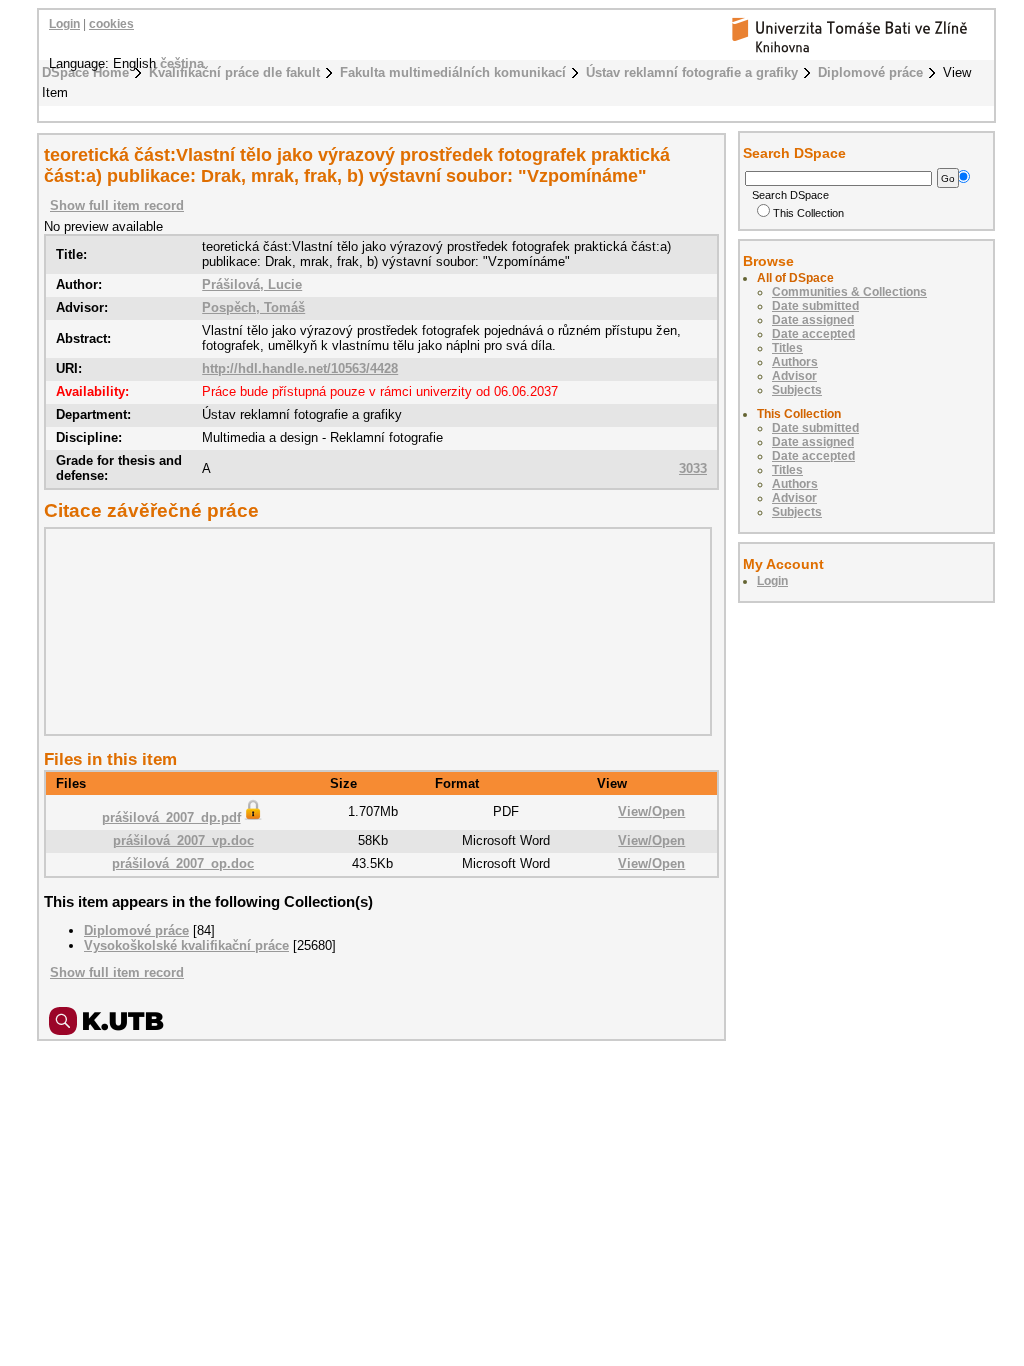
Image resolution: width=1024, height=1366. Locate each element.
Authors (795, 362)
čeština (182, 63)
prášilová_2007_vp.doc (183, 840)
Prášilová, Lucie (252, 284)
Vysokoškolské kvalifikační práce (186, 945)
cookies (111, 24)
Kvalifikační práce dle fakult (234, 72)
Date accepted (813, 334)
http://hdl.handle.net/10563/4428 (300, 368)
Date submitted (815, 306)
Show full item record (117, 205)
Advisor (794, 376)
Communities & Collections (849, 292)
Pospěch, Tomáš (253, 307)
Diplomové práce (870, 72)
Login (64, 24)
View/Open (651, 811)
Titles (787, 348)
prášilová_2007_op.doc (183, 863)
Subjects (797, 390)
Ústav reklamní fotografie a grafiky (692, 72)
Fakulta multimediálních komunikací (453, 72)
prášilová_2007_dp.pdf (171, 817)
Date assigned (813, 320)
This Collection (808, 213)
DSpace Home (85, 72)
